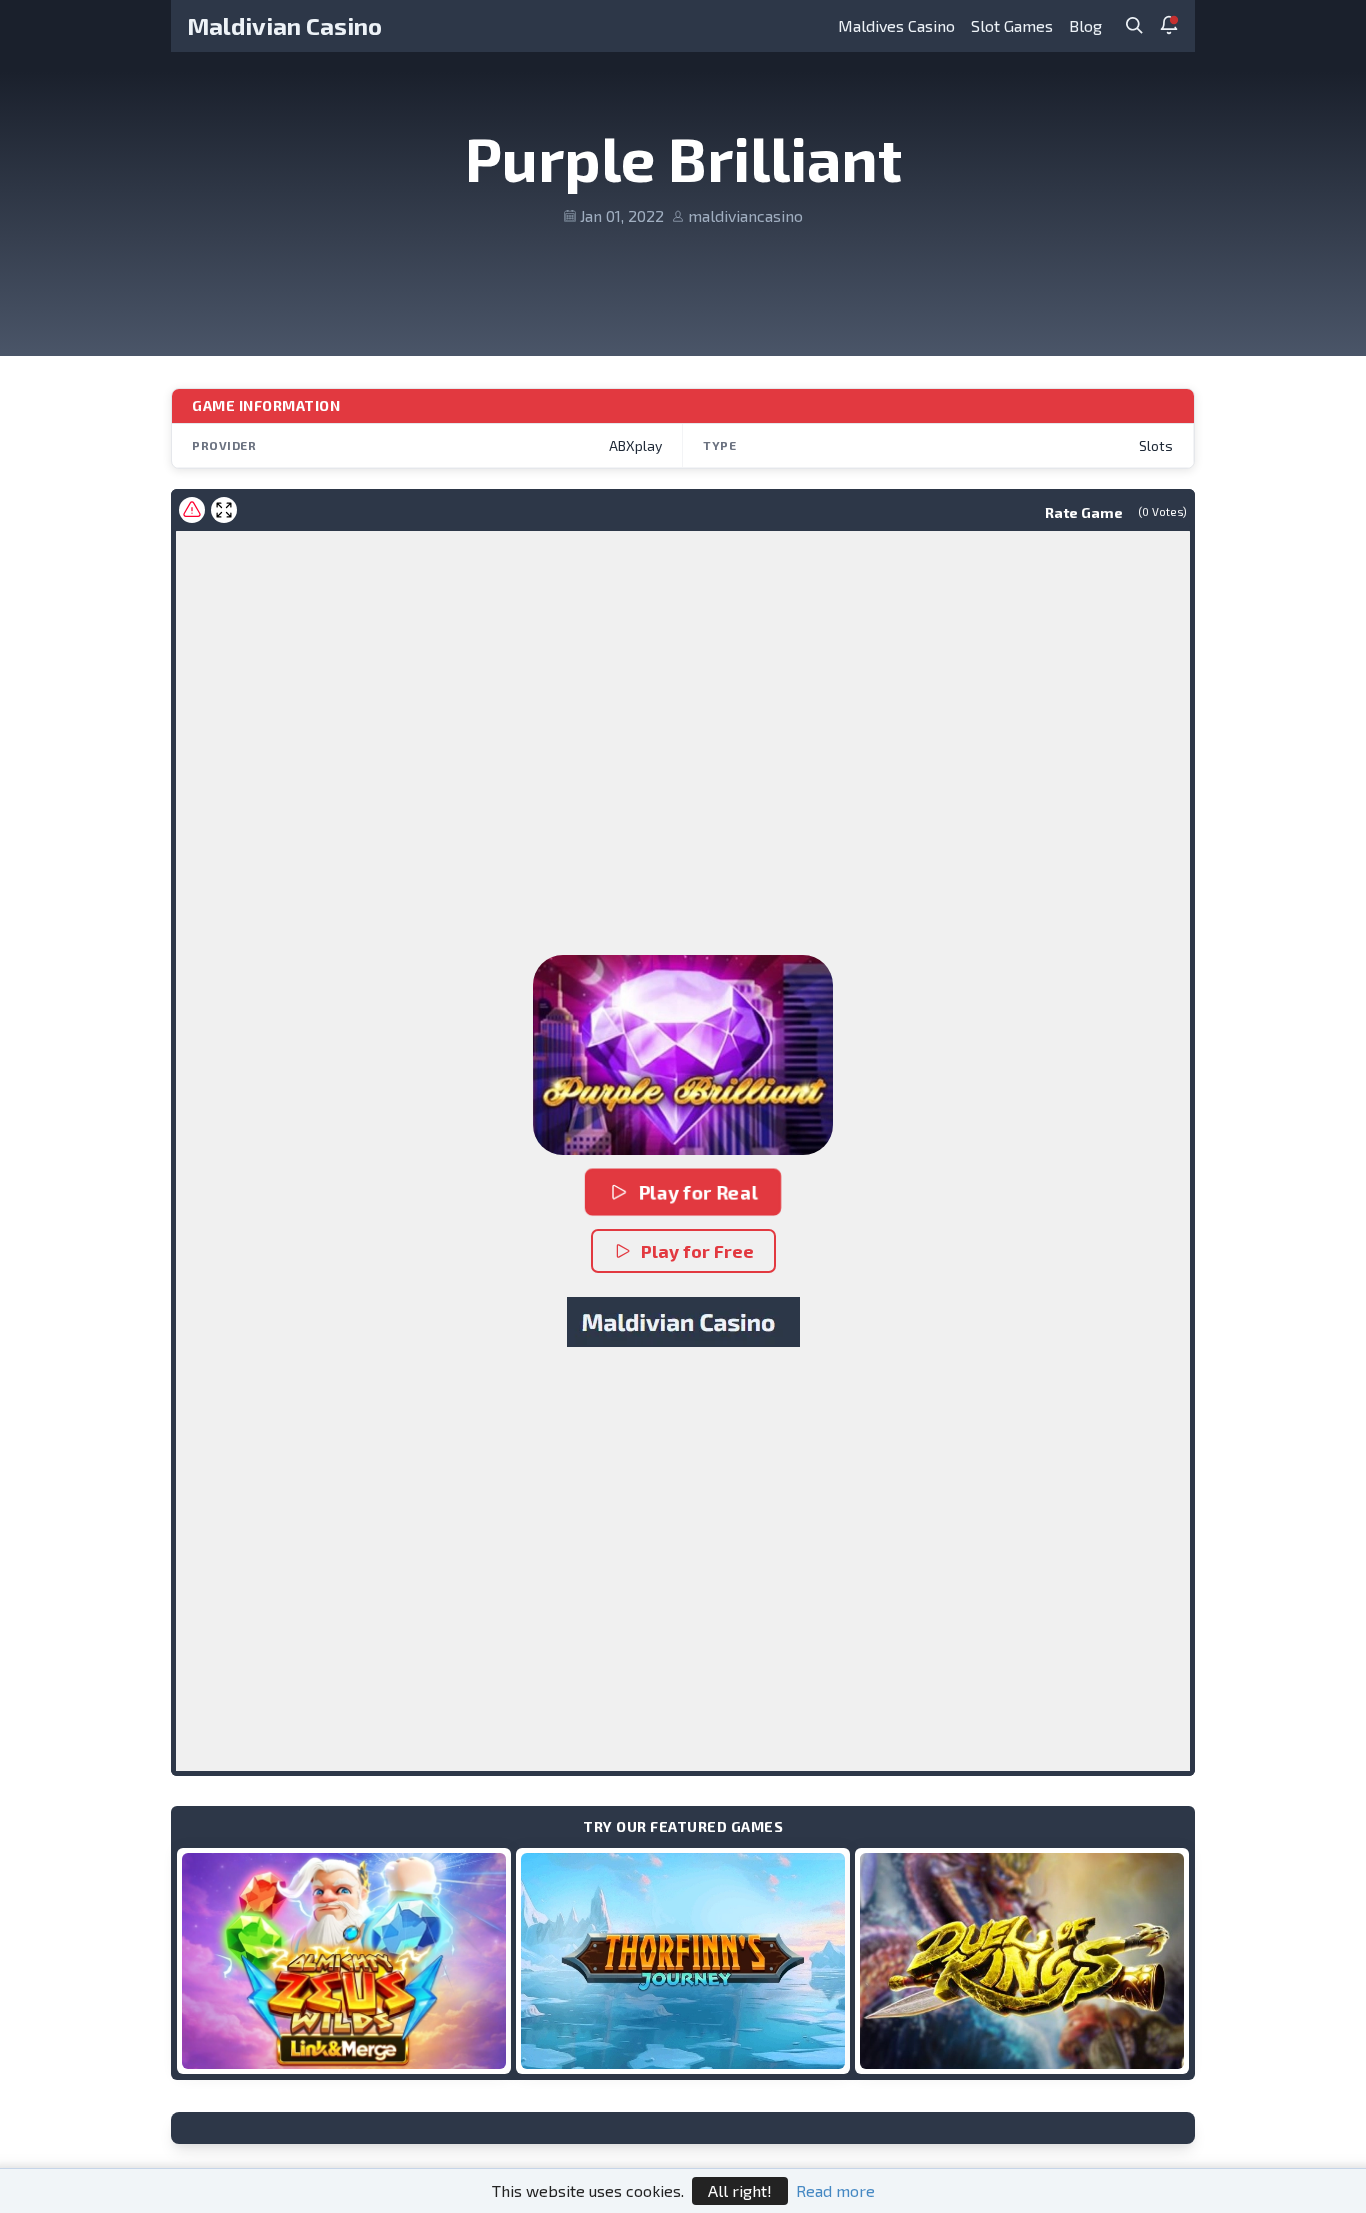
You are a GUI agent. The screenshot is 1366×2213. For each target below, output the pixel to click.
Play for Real (698, 1192)
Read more (835, 2190)
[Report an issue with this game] (192, 510)
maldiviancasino (745, 215)
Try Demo (344, 1960)
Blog (1085, 25)
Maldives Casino (896, 25)
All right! (740, 2190)
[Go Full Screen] (224, 510)
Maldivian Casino (284, 25)
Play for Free (697, 1251)
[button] (683, 1055)
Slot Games (1012, 25)
